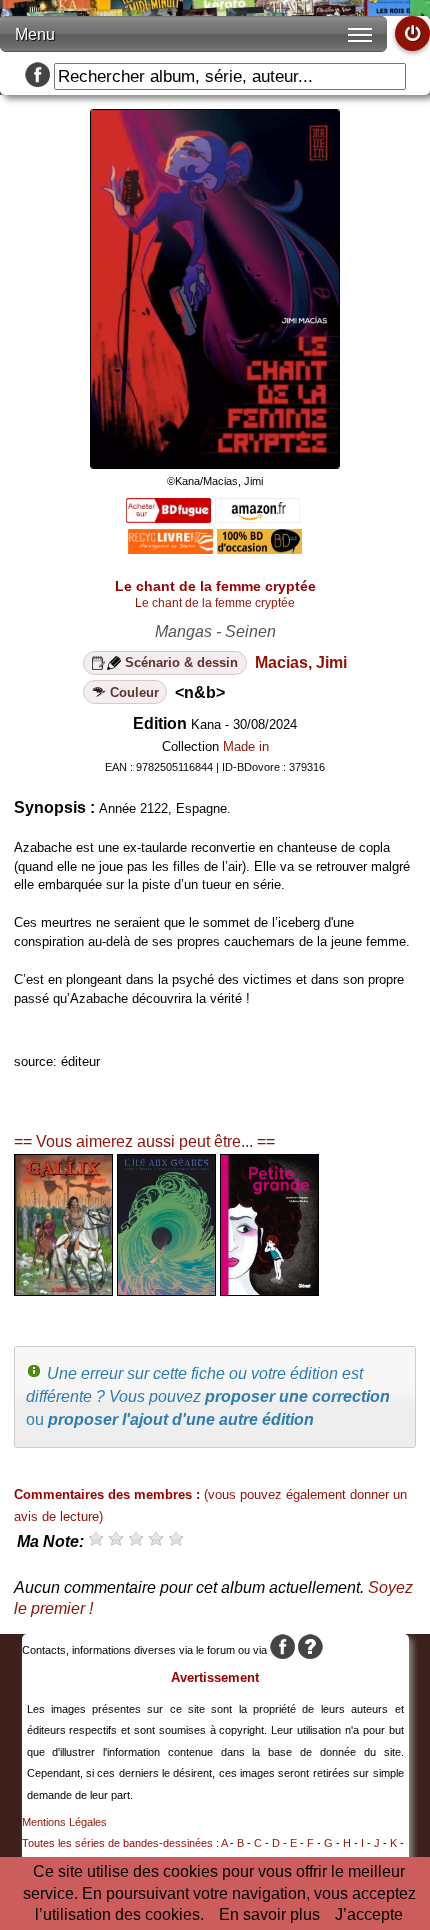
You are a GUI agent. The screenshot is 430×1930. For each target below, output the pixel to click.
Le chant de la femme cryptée (215, 603)
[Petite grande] (269, 1290)
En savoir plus (269, 1914)
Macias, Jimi (301, 662)
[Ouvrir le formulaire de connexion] (412, 33)
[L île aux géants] (166, 1290)
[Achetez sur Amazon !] (257, 517)
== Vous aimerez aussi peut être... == (144, 1141)
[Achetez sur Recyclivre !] (170, 548)
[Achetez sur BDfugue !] (168, 517)
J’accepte (369, 1914)
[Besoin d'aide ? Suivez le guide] (310, 1650)
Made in (246, 746)
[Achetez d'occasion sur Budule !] (259, 548)
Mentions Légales (64, 1822)
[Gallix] (63, 1290)
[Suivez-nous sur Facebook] (37, 76)
